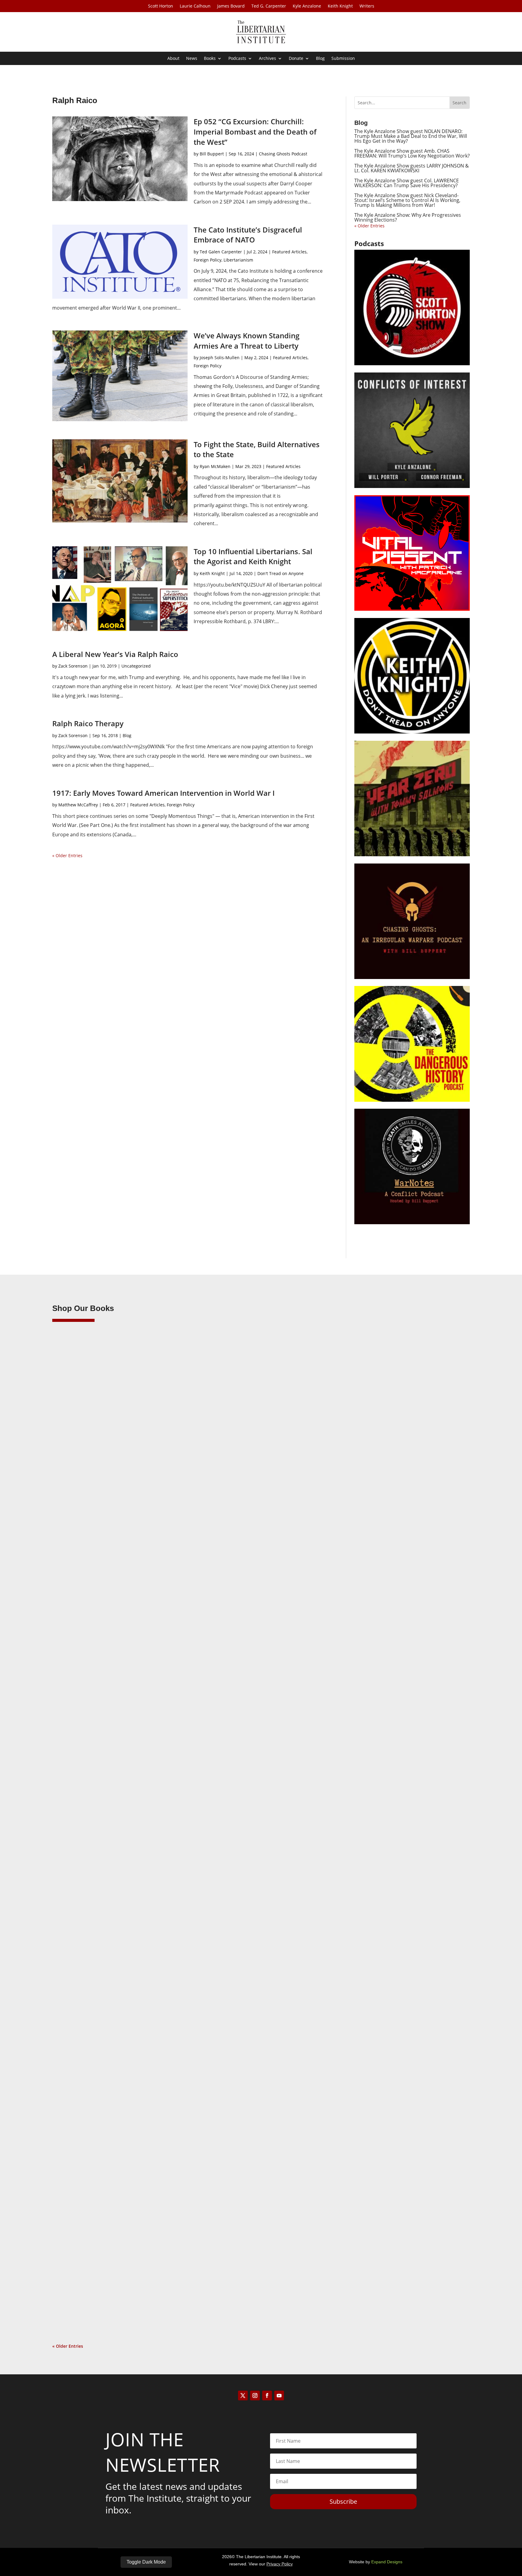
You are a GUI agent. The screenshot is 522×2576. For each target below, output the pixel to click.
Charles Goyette (80, 2291)
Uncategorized (136, 666)
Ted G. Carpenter (269, 6)
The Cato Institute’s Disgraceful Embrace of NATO (248, 235)
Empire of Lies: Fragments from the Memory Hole (123, 2282)
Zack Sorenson (73, 666)
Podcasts (237, 59)
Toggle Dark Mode (146, 2562)
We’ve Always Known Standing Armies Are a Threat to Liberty (246, 341)
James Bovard (231, 6)
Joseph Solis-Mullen (220, 358)
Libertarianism (238, 260)
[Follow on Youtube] (279, 2395)
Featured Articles (289, 252)
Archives (267, 59)
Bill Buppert (212, 154)
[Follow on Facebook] (267, 2395)
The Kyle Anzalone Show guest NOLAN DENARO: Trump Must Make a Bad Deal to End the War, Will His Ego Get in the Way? (411, 136)
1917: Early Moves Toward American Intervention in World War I (163, 793)
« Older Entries (67, 855)
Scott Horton (161, 6)
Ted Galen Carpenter (221, 252)
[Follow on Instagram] (255, 2395)
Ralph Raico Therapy (88, 723)
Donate (296, 59)
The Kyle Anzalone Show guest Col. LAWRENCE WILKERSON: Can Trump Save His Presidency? (407, 183)
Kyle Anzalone (307, 6)
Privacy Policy (280, 2564)
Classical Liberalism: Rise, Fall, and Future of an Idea (126, 1943)
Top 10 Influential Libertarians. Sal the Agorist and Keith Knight (253, 556)
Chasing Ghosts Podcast (283, 154)
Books (210, 59)
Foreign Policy (208, 260)
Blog (320, 59)
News (192, 59)
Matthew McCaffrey (78, 805)
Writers (367, 6)
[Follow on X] (243, 2395)
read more (72, 1641)
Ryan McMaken (215, 466)
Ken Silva (74, 1613)
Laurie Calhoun (195, 6)
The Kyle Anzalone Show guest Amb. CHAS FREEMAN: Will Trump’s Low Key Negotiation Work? (412, 153)
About (173, 59)
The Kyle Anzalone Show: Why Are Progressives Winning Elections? (408, 217)
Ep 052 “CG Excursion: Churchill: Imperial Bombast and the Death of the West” (255, 132)
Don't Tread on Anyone (280, 573)
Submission (343, 59)
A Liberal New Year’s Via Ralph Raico (115, 654)
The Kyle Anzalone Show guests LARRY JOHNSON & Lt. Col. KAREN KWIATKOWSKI (412, 168)
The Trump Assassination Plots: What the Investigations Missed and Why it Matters (166, 1603)
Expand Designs (387, 2562)
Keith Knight (340, 6)
